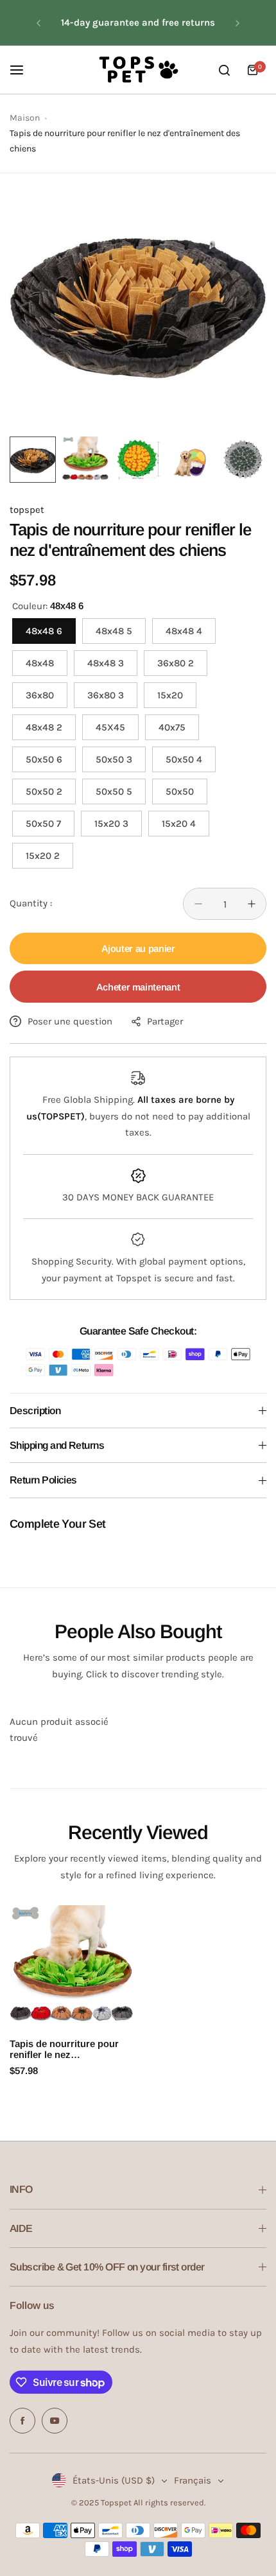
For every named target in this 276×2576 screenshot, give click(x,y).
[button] (39, 23)
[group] (138, 302)
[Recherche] (224, 70)
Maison (25, 118)
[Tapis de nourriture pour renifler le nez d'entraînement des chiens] (72, 1967)
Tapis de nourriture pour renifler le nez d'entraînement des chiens (68, 2049)
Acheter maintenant (138, 987)
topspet (27, 510)
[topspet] (138, 70)
